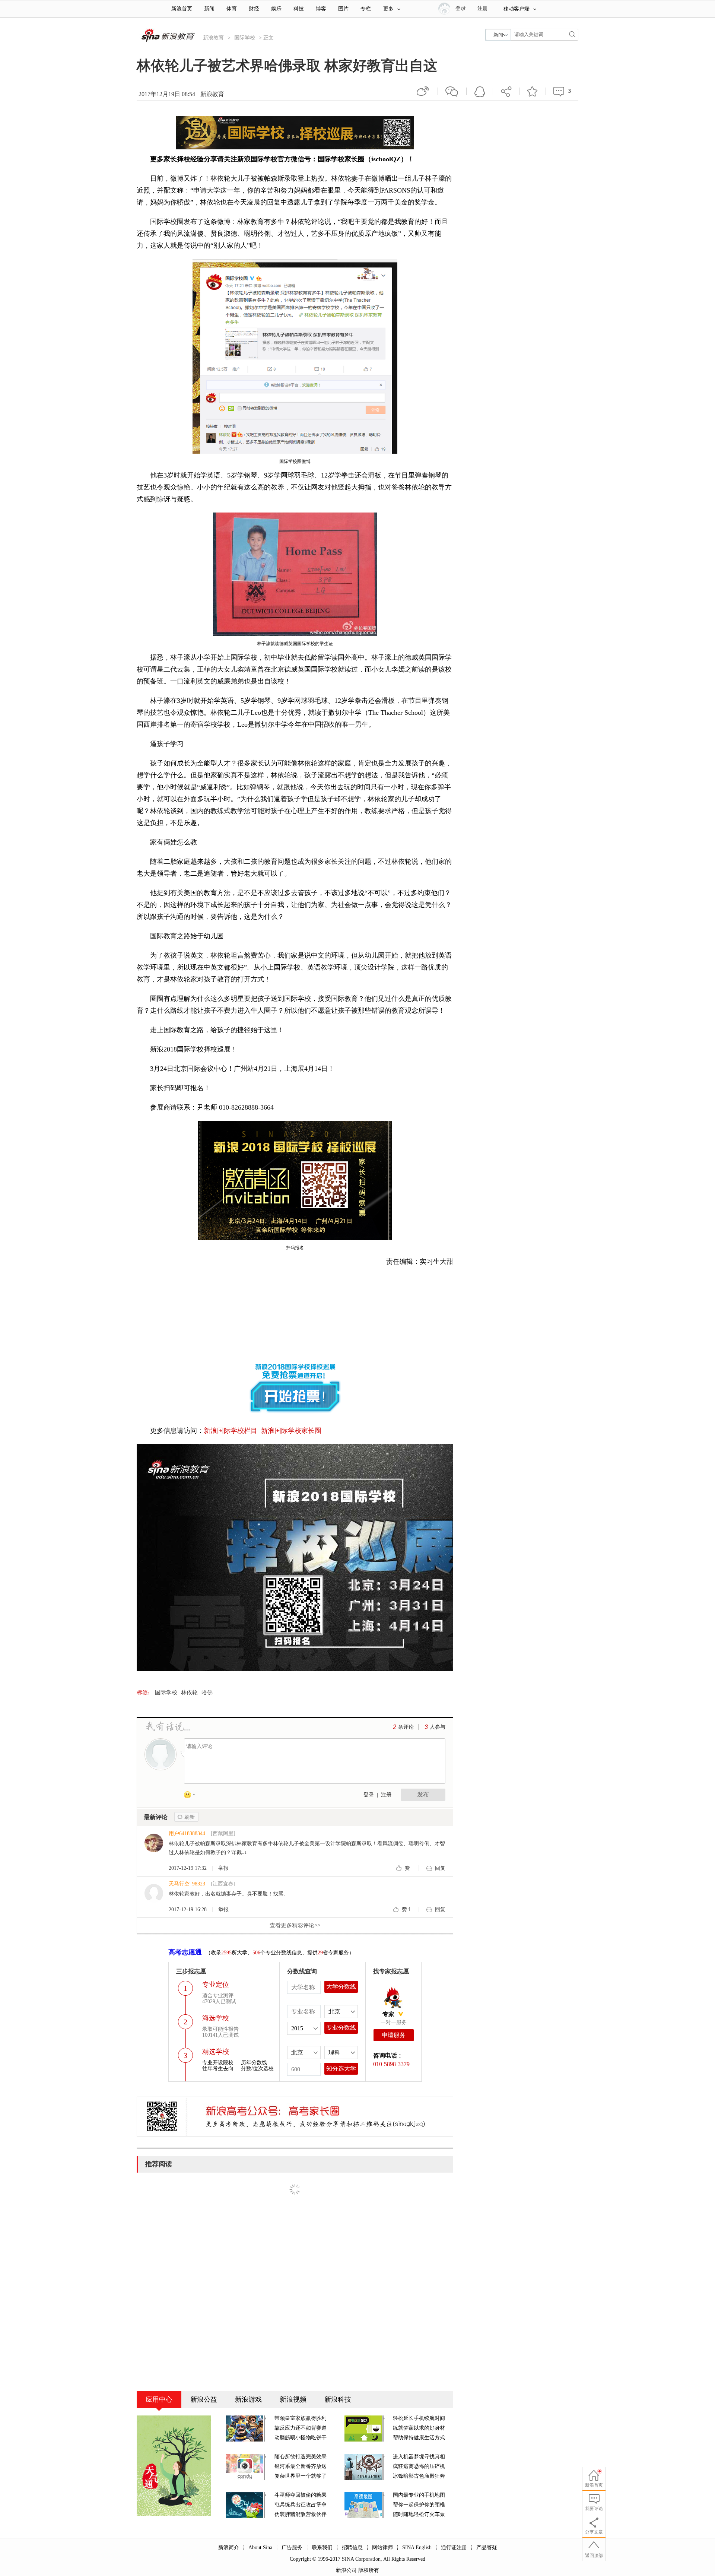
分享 (506, 91)
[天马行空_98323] (154, 1893)
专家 (388, 2014)
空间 (480, 91)
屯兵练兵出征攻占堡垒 (301, 2505)
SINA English (417, 2548)
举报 (223, 1868)
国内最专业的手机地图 (419, 2495)
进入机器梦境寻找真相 (419, 2457)
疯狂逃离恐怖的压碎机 (419, 2466)
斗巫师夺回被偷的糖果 (301, 2495)
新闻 (209, 9)
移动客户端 (517, 9)
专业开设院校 (218, 2063)
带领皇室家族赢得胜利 (301, 2418)
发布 (423, 1794)
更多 (388, 9)
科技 (299, 9)
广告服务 (292, 2548)
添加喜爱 (533, 91)
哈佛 (207, 1693)
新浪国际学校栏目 (231, 1431)
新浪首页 (182, 9)
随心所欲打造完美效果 (301, 2457)
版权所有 (369, 2570)
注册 (483, 8)
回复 (440, 1868)
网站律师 (382, 2548)
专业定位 (216, 1985)
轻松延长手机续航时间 (419, 2418)
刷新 (186, 1817)
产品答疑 (487, 2548)
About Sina (260, 2548)
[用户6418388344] (154, 1842)
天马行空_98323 (187, 1884)
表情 (192, 1796)
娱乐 (276, 9)
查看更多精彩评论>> (295, 1925)
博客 (321, 9)
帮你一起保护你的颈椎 (419, 2505)
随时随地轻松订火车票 (419, 2514)
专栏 (366, 9)
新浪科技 (338, 2399)
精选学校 (216, 2052)
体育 (232, 9)
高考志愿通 (185, 1952)
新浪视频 (293, 2399)
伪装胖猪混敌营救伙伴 (301, 2514)
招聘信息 (352, 2548)
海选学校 (216, 2018)
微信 (452, 91)
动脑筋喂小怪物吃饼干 (301, 2438)
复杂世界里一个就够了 (301, 2476)
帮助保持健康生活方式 (419, 2438)
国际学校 (245, 38)
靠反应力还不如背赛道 (301, 2428)
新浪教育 (213, 38)
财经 (254, 9)
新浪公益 (204, 2399)
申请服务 (394, 2035)
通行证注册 (454, 2548)
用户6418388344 (187, 1833)
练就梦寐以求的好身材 (419, 2428)
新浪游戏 (248, 2399)
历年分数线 (254, 2063)
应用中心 (159, 2399)
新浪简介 (229, 2548)
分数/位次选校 (257, 2069)
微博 (423, 91)
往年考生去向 (218, 2069)
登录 (369, 1795)
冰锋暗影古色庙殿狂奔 (419, 2476)
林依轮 (189, 1693)
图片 (343, 9)
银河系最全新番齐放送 (301, 2466)
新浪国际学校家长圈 (291, 1431)
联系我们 (322, 2548)
